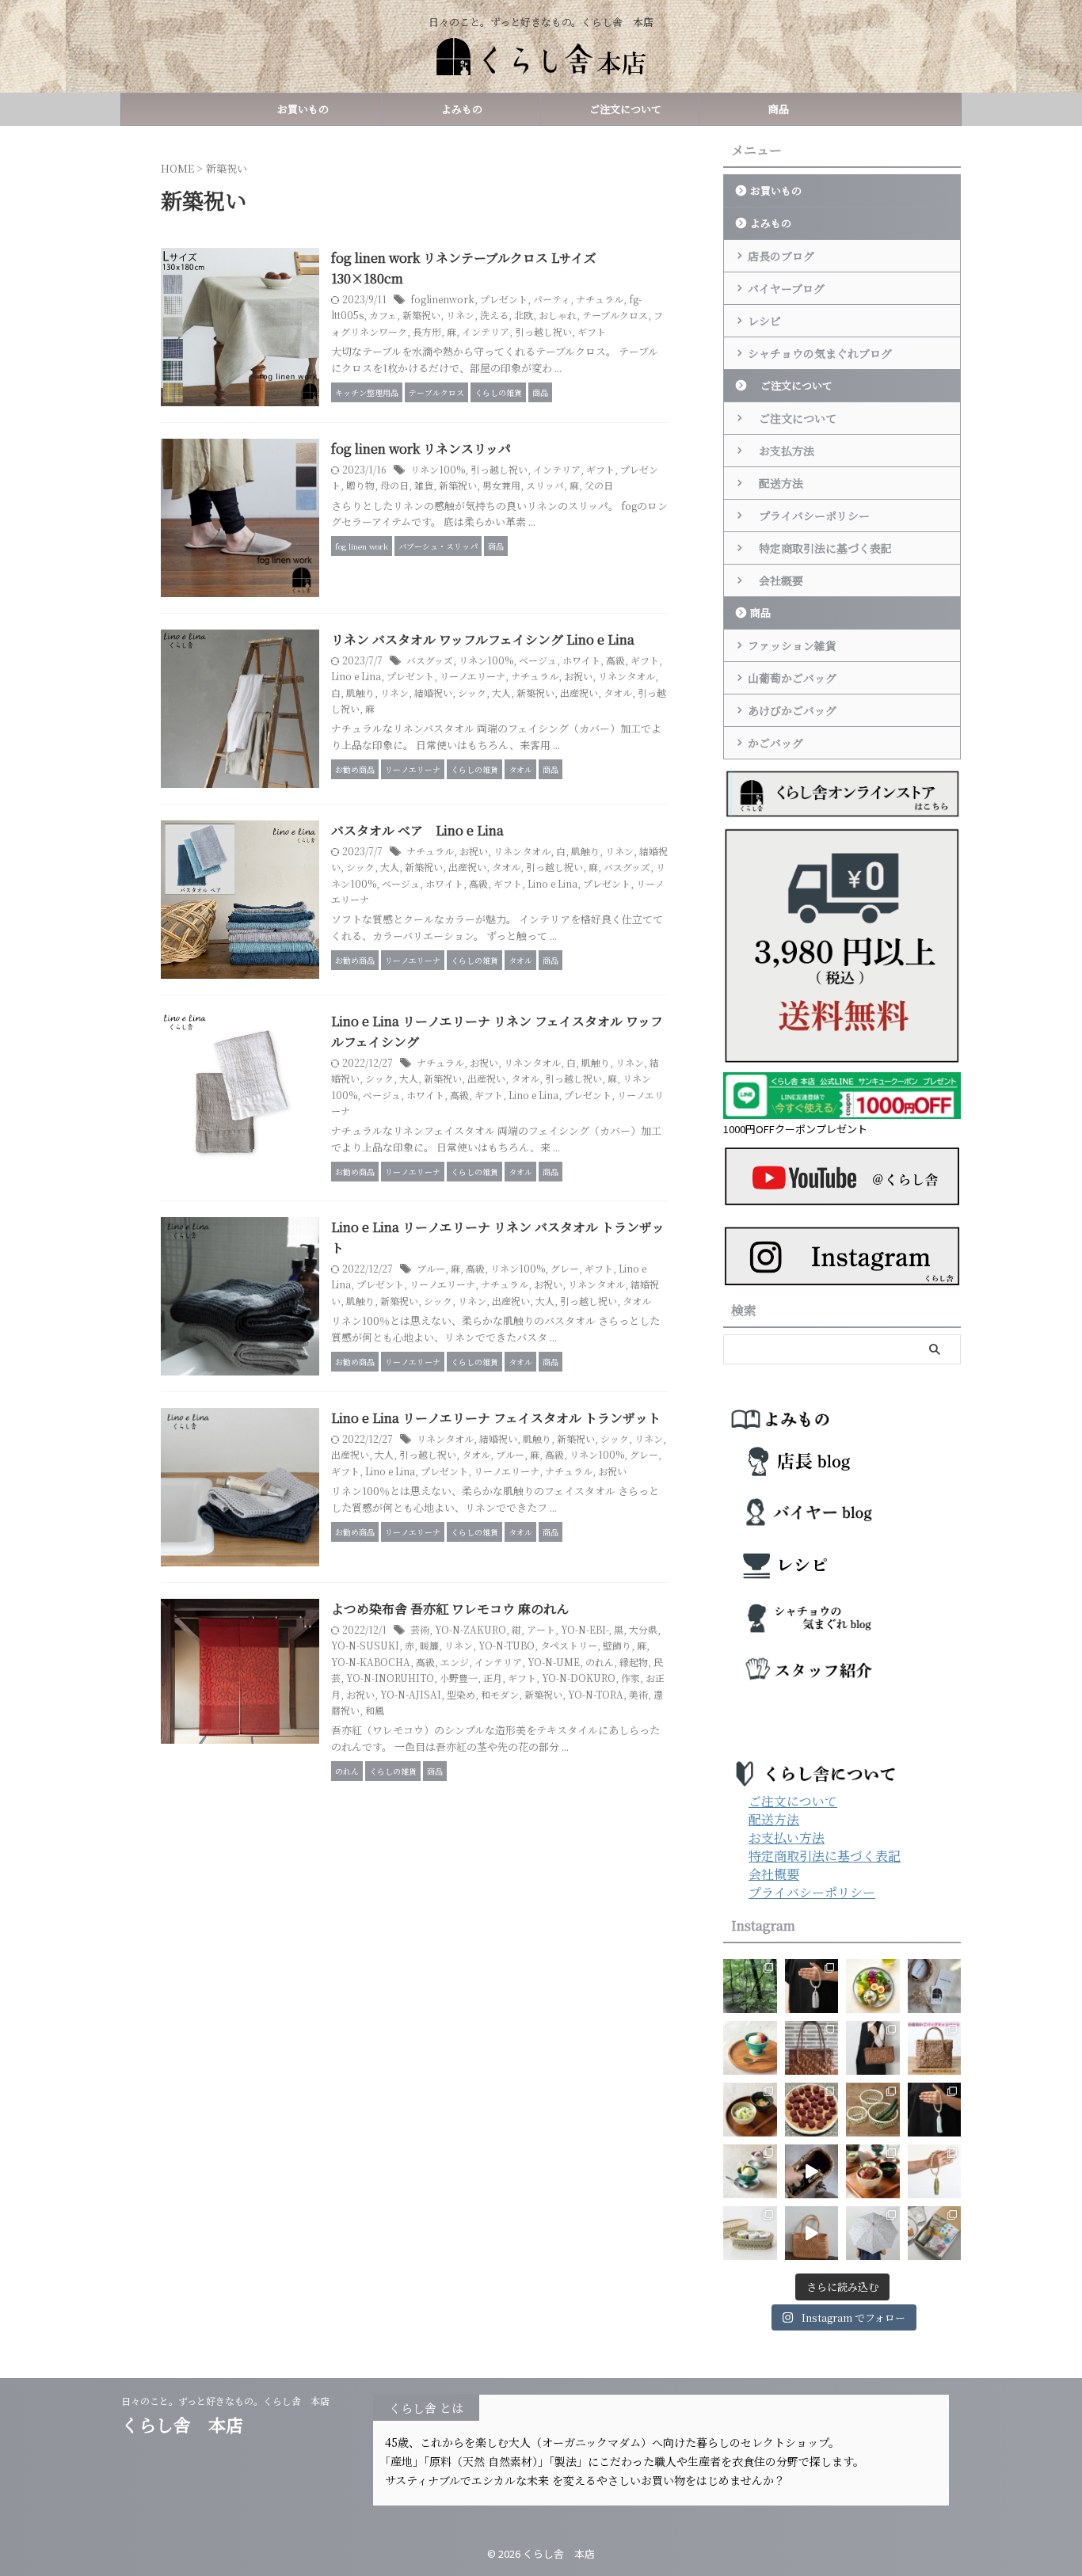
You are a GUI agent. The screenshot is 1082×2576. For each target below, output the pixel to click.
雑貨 (424, 485)
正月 (493, 1678)
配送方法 (775, 483)
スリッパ (545, 485)
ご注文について (620, 109)
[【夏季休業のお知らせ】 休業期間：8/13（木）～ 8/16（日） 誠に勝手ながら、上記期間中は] (750, 2048)
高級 (615, 660)
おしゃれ (558, 315)
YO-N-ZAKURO (471, 1629)
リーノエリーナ (472, 676)
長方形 (427, 331)
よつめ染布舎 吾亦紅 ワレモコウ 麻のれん (450, 1609)
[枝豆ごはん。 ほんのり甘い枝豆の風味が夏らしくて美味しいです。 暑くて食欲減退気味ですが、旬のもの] (750, 2110)
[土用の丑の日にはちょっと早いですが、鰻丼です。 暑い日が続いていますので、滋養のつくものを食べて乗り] (873, 2171)
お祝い (578, 676)
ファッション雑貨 (792, 645)
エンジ (455, 1662)
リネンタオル (627, 676)
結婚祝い (433, 693)
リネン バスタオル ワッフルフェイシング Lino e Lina (483, 639)
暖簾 (429, 1645)
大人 (501, 693)
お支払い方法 (787, 1838)
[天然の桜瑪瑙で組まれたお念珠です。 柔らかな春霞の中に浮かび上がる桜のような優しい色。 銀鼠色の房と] (812, 1986)
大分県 (643, 1629)
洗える (494, 315)
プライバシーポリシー (809, 516)
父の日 (599, 485)
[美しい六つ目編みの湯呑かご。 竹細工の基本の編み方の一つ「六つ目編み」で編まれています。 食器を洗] (750, 2233)
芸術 (420, 1629)
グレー (565, 1268)
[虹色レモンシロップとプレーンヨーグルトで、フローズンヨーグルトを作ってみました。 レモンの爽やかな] (750, 2171)
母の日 (394, 485)
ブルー (431, 1268)
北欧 (524, 315)
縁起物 (634, 1662)
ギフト (592, 331)
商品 (779, 109)
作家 (631, 1678)
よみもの (462, 109)
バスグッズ (430, 660)
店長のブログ (781, 256)
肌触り (360, 693)
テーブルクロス (615, 315)
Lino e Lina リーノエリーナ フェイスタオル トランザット (496, 1418)
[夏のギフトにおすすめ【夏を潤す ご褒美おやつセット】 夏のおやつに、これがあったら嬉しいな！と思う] (935, 2233)
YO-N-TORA (596, 1694)
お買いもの (303, 109)
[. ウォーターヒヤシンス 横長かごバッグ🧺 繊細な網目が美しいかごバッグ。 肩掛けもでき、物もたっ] (812, 2233)
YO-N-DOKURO (579, 1678)
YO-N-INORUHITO (390, 1678)
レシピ (764, 321)
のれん (600, 1662)
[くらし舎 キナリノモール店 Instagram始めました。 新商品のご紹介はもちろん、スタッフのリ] (935, 1986)
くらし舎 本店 (191, 2424)
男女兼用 (501, 485)
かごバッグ (775, 743)
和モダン (500, 1694)
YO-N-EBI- (585, 1629)
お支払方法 (781, 451)
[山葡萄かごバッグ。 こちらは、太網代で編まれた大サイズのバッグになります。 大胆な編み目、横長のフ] (873, 2048)
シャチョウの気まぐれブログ (820, 353)
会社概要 (775, 580)
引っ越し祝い (543, 331)
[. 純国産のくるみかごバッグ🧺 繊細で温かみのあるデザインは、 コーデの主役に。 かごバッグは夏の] (812, 2171)
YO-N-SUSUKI (365, 1645)
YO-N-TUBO (507, 1645)
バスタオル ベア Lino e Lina (417, 830)
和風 (375, 1710)
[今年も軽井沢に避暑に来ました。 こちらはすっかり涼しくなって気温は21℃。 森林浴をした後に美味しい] (750, 1986)
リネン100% (438, 469)
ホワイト (581, 660)
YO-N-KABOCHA (371, 1662)
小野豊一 (459, 1678)
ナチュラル (600, 299)
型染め (461, 1694)
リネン (460, 315)
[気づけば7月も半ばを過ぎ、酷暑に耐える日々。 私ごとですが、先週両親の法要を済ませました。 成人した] (935, 2171)
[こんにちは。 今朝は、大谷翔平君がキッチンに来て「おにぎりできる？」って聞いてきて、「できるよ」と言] (935, 2048)
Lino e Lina (356, 676)
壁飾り (617, 1645)
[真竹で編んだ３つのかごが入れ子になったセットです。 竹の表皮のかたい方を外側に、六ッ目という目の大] (873, 2110)
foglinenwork (442, 299)
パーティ (552, 299)
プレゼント (504, 299)
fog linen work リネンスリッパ (421, 449)
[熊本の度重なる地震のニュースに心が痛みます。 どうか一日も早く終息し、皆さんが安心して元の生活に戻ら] (935, 2110)
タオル (618, 693)
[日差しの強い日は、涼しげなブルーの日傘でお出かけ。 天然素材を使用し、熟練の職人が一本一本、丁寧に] (873, 2233)
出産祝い (579, 693)
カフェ (383, 315)
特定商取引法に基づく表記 (820, 548)
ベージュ (538, 660)
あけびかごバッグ (792, 710)
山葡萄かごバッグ (792, 678)
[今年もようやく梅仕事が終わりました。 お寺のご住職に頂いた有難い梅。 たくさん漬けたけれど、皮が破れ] (812, 2110)
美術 (638, 1694)
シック (472, 693)
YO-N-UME (554, 1662)
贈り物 (360, 485)
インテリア (486, 331)
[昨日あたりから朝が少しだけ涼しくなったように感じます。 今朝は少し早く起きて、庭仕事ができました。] (812, 2048)
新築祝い (421, 315)
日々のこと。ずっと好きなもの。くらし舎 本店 (230, 2401)
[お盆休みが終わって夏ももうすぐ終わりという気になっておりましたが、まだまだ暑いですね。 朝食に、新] (873, 1986)
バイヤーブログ (786, 288)
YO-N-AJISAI (411, 1694)
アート (541, 1629)
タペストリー (569, 1645)
